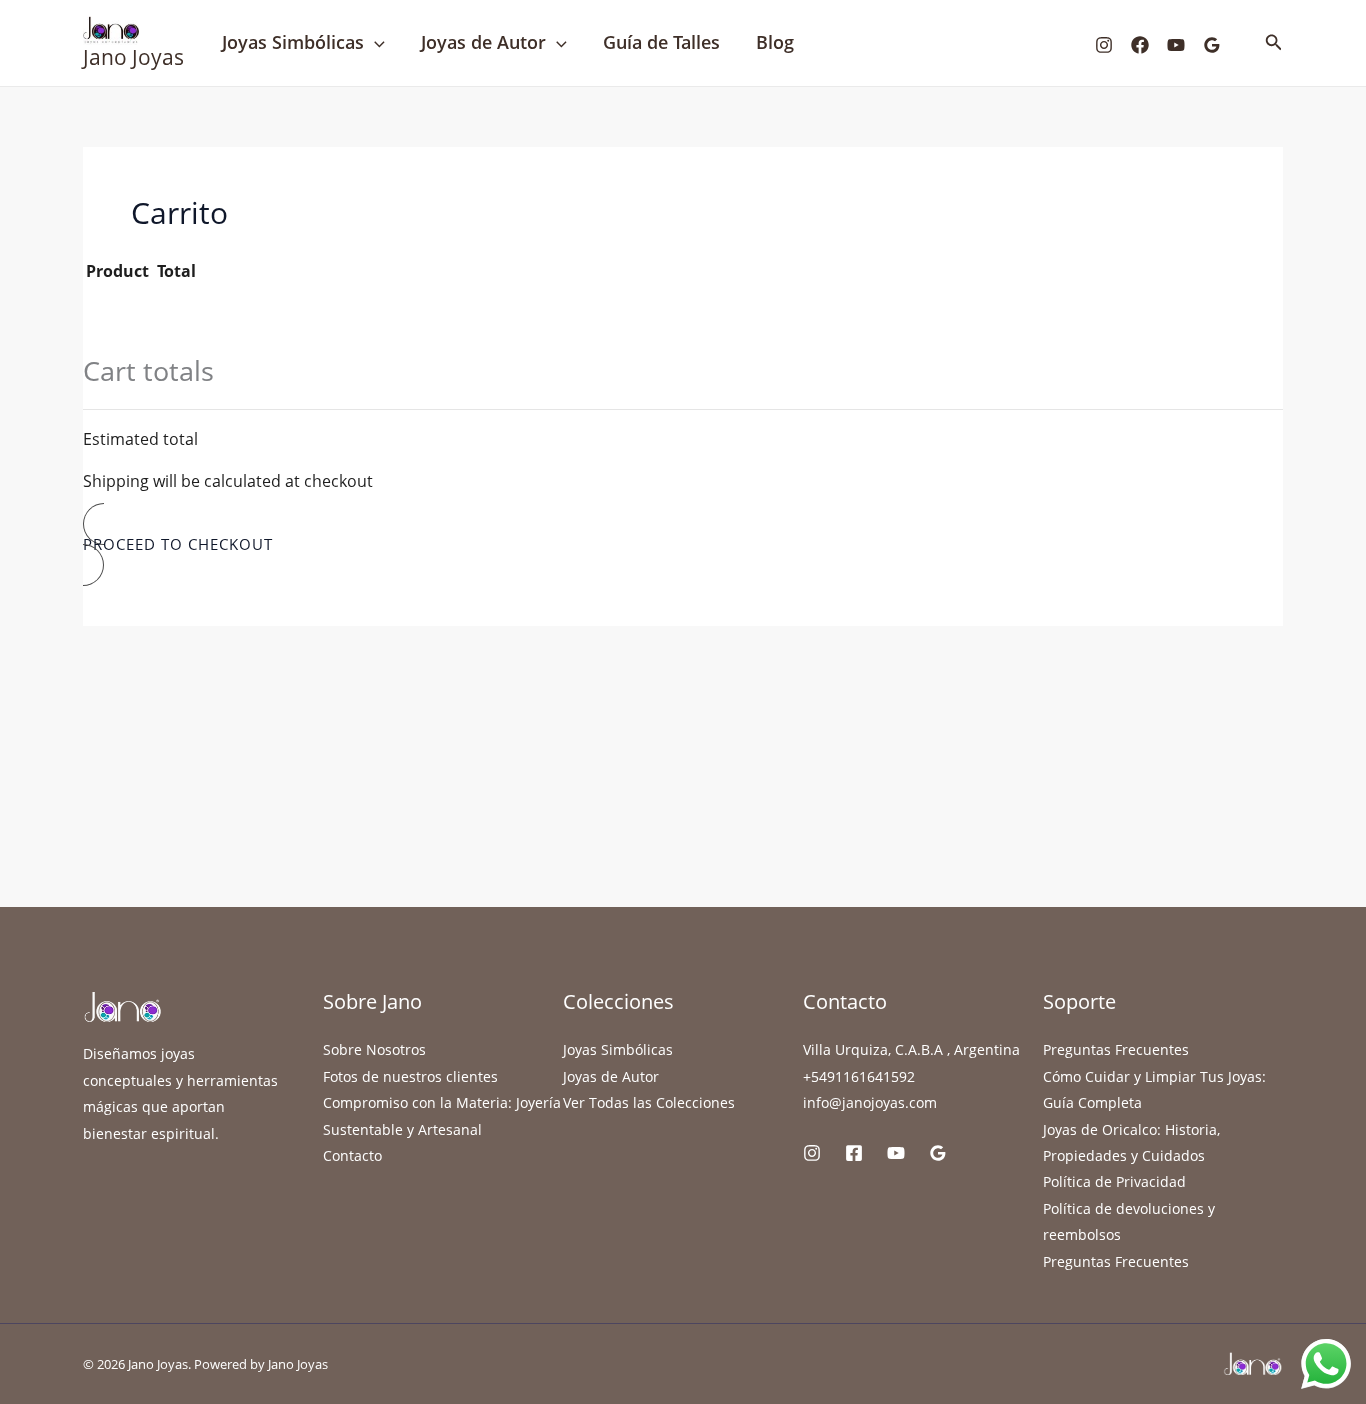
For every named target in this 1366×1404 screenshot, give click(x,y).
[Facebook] (1140, 45)
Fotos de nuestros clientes (410, 1076)
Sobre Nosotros (374, 1049)
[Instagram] (1104, 45)
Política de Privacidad (1114, 1181)
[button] (374, 42)
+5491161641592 (859, 1076)
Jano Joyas (133, 57)
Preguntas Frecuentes (1116, 1049)
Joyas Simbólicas (293, 42)
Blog (775, 42)
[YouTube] (1176, 45)
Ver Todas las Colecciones (649, 1102)
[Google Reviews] (1212, 45)
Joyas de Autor (483, 42)
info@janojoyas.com (870, 1102)
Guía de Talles (661, 42)
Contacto (352, 1155)
